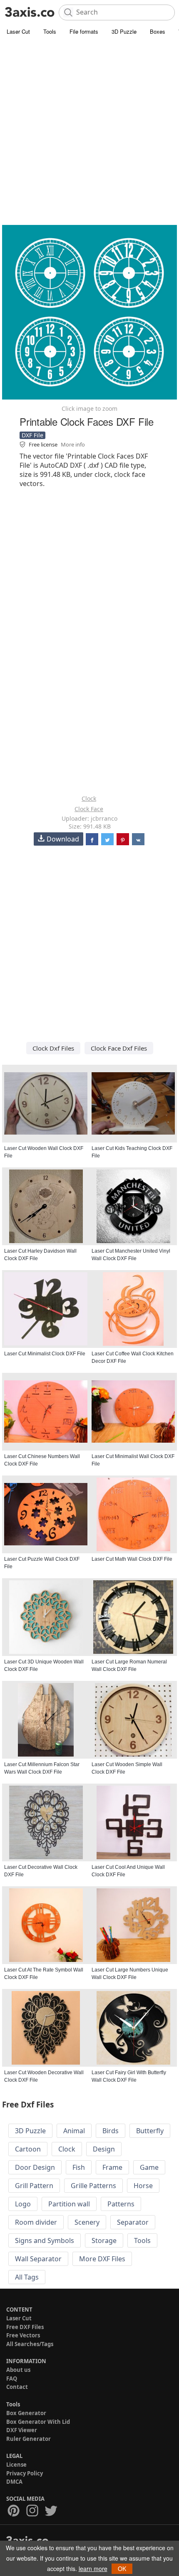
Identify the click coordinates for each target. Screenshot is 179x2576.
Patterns (121, 2204)
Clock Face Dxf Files (119, 1048)
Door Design (35, 2167)
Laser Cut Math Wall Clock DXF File (132, 1559)
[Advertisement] (89, 131)
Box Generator (26, 2413)
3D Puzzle (124, 31)
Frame (112, 2167)
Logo (23, 2204)
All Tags (27, 2277)
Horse (143, 2186)
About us (18, 2370)
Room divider (36, 2222)
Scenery (87, 2222)
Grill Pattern (34, 2186)
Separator (133, 2222)
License (16, 2465)
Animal (74, 2131)
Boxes (158, 31)
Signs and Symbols (45, 2240)
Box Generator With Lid (38, 2422)
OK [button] (122, 2569)
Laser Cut (18, 31)
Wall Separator (38, 2259)
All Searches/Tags (30, 2344)
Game (149, 2167)
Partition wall (69, 2204)
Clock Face (89, 809)
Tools (50, 31)
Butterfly (150, 2131)
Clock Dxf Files (53, 1048)
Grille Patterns (93, 2186)
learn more (93, 2569)
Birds (111, 2131)
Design (104, 2149)
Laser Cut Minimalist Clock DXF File (45, 1354)
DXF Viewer (22, 2430)
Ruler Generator (29, 2439)
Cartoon (28, 2149)
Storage (104, 2240)
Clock (89, 798)
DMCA (14, 2482)
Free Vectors (23, 2335)
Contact (17, 2387)
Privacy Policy (25, 2473)
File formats (84, 31)
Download (63, 839)
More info (73, 444)
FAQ (12, 2379)
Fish (79, 2167)
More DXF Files (102, 2259)
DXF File (32, 435)
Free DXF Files (25, 2327)
